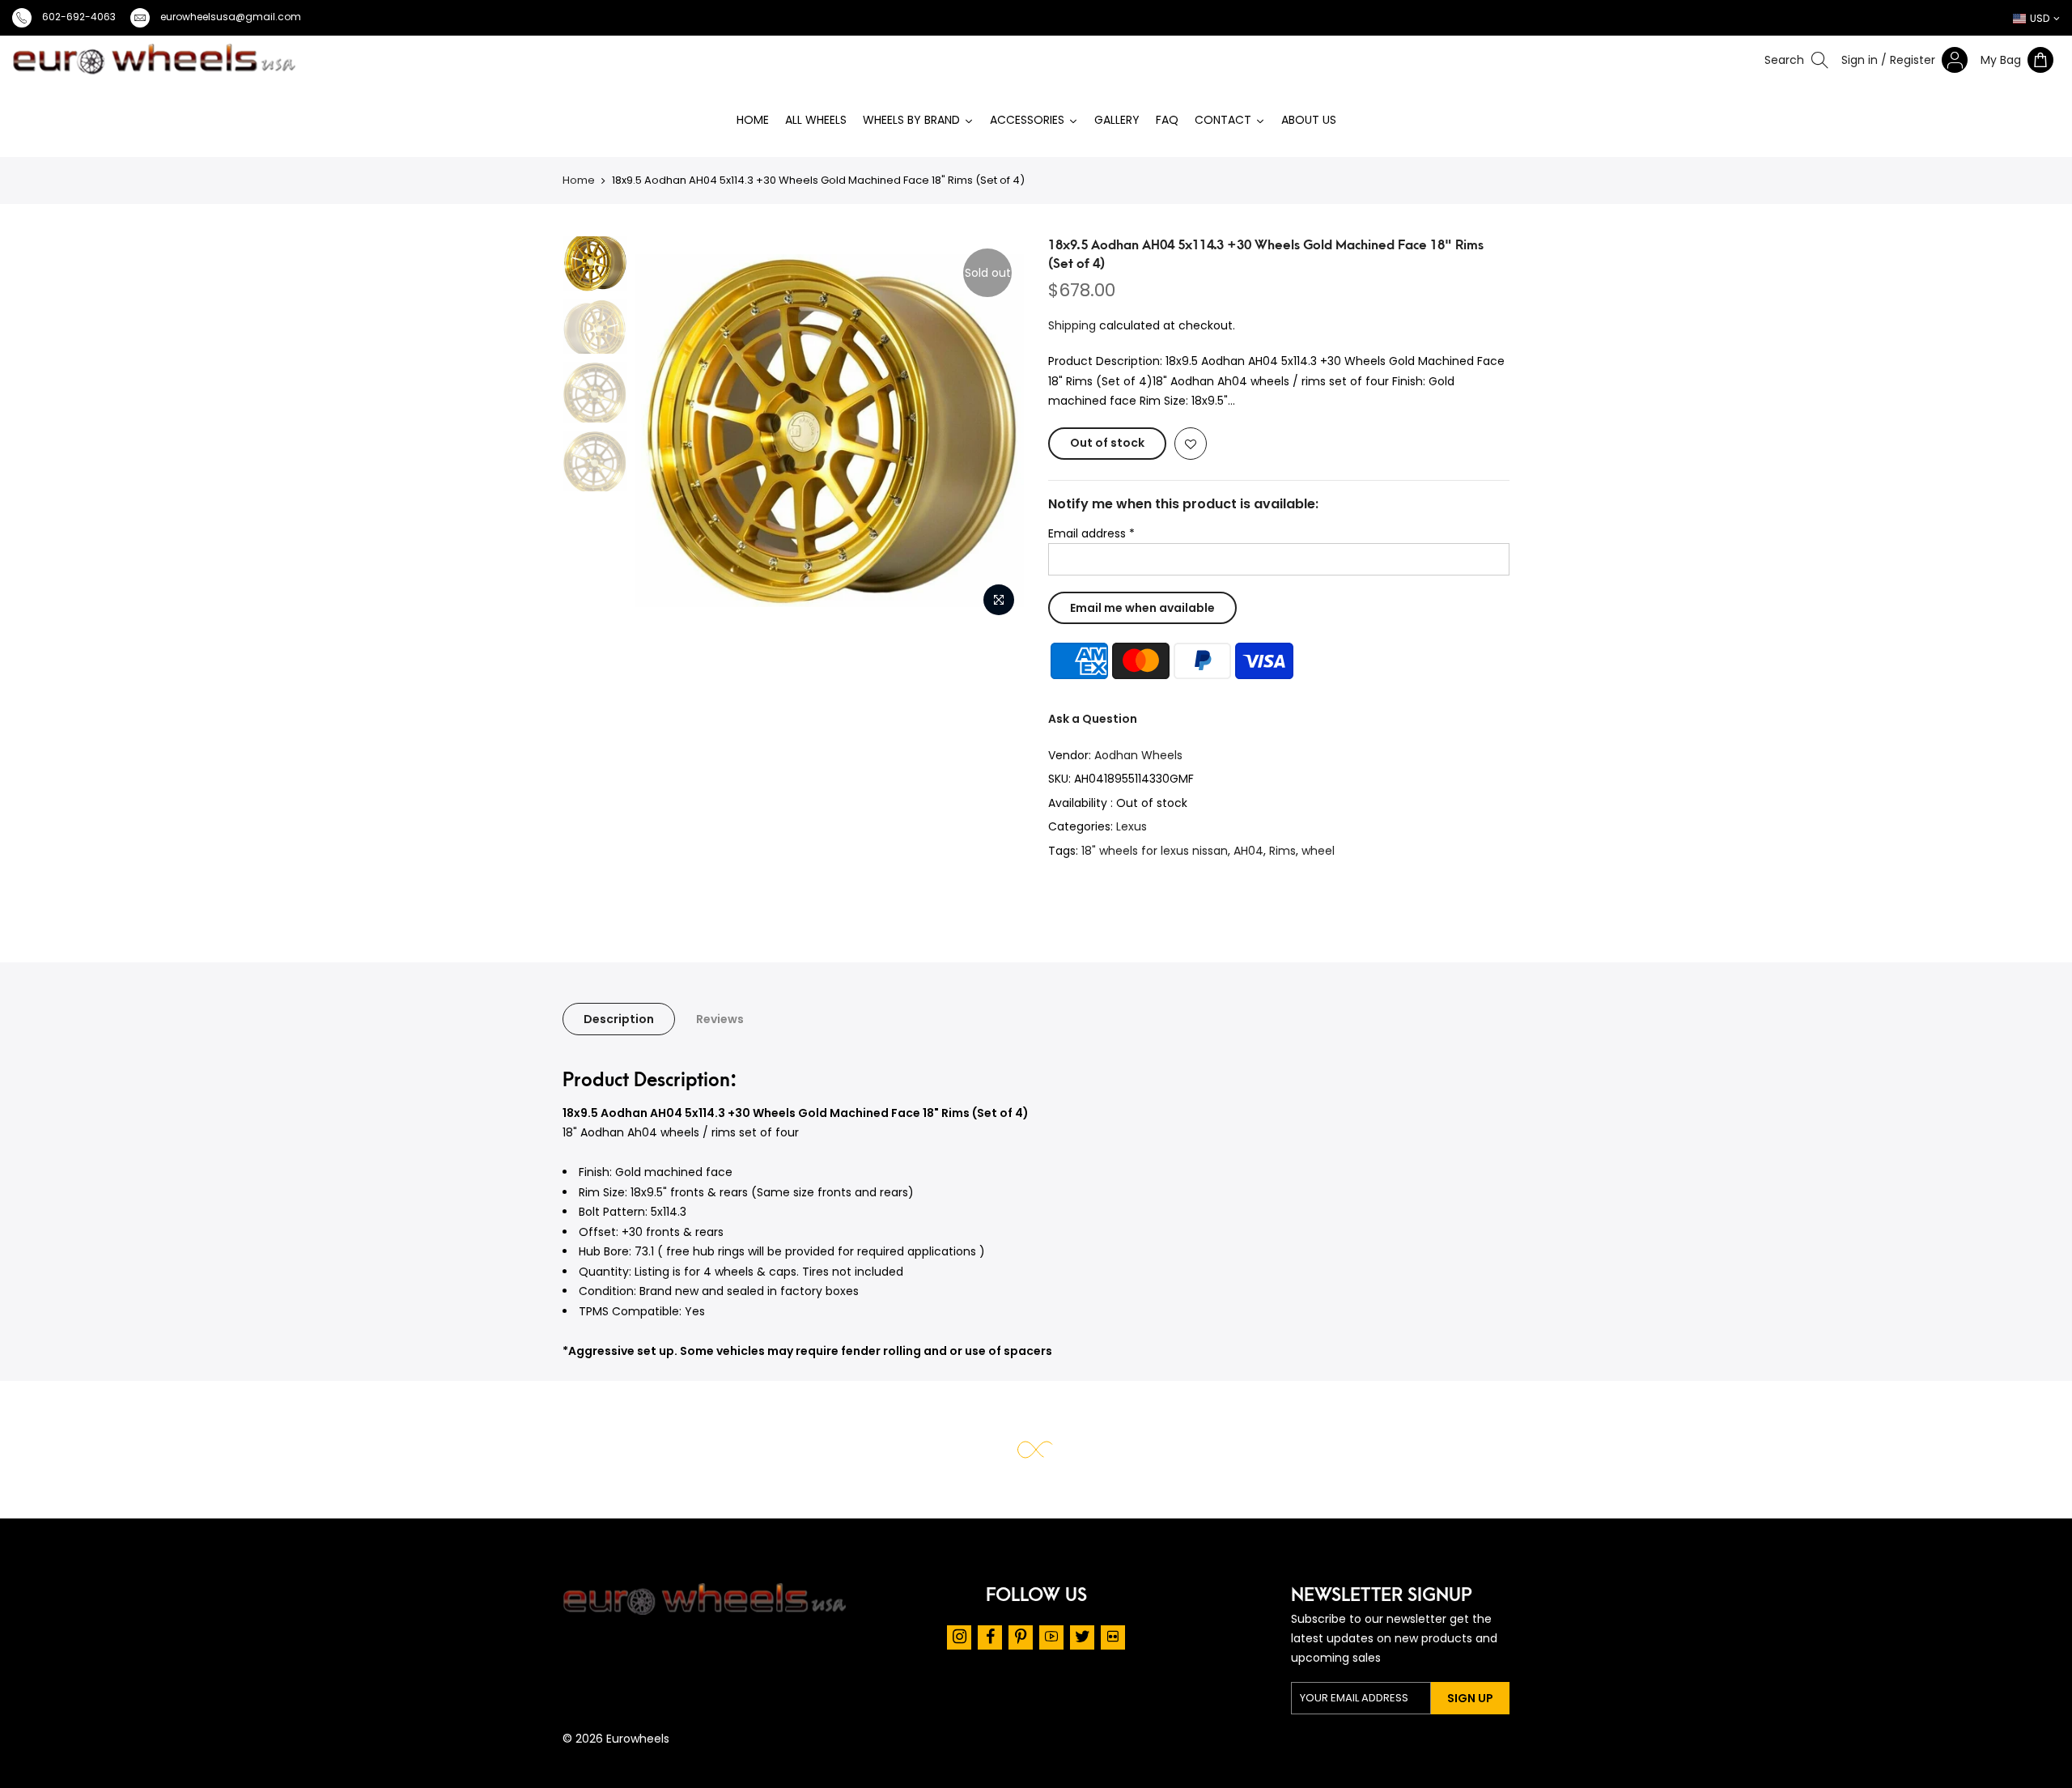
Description (619, 1019)
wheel (1318, 851)
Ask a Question (1093, 719)
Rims (1282, 851)
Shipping (1072, 325)
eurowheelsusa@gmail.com (231, 17)
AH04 (1248, 851)
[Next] (1014, 431)
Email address (1091, 533)
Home (579, 180)
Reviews (720, 1019)
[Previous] (596, 431)
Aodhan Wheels (1138, 755)
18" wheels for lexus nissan (1155, 851)
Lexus (1132, 826)
